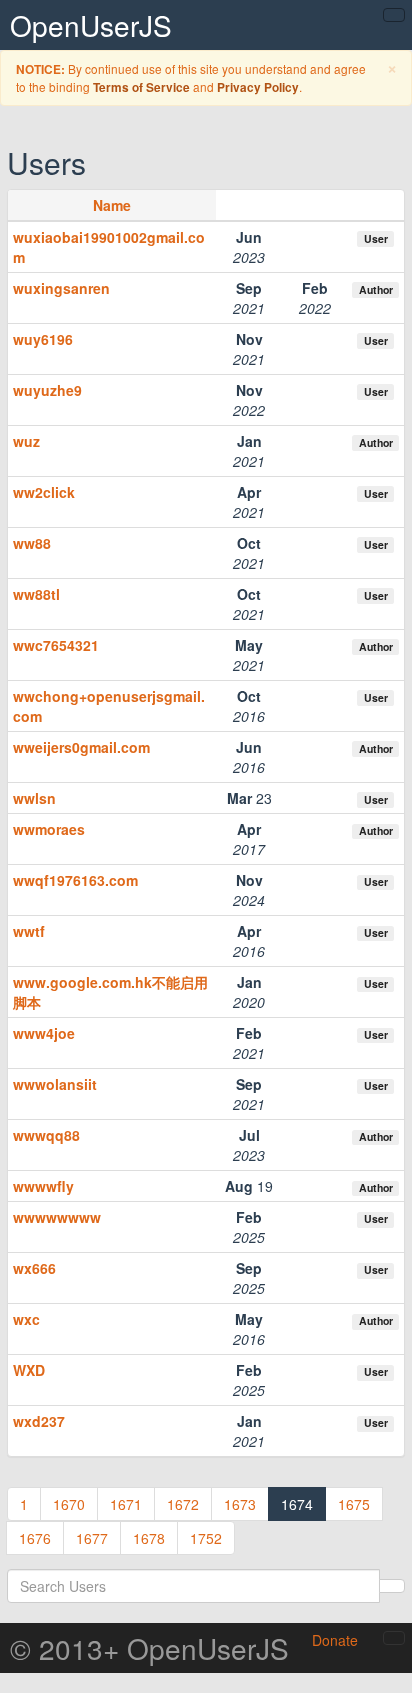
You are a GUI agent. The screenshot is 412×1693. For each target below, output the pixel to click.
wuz (26, 441)
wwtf (29, 931)
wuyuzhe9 (47, 390)
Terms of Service (141, 87)
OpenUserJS (91, 25)
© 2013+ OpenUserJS (149, 1648)
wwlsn (34, 798)
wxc (26, 1319)
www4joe (44, 1033)
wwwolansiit (55, 1084)
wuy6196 (43, 339)
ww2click (44, 492)
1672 (183, 1504)
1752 (206, 1538)
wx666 (34, 1268)
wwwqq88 (46, 1135)
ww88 (32, 543)
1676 (35, 1538)
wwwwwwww (57, 1217)
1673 (240, 1504)
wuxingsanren (61, 288)
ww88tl (36, 594)
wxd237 (39, 1421)
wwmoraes (49, 829)
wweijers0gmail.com (81, 747)
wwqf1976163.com (75, 880)
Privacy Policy (258, 87)
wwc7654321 (56, 645)
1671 (126, 1504)
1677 (92, 1538)
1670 (69, 1504)
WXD (29, 1370)
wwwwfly (43, 1186)
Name (112, 205)
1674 (297, 1504)
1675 (354, 1504)
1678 (149, 1538)
